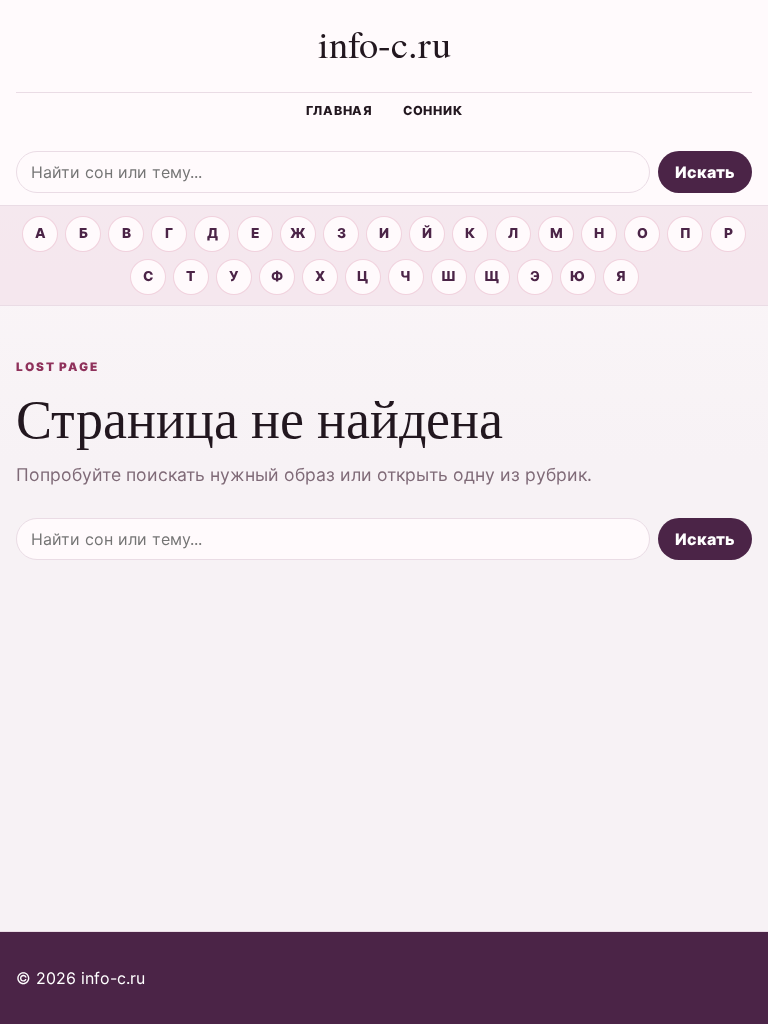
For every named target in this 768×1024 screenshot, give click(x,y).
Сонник (433, 110)
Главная (339, 110)
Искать (705, 172)
